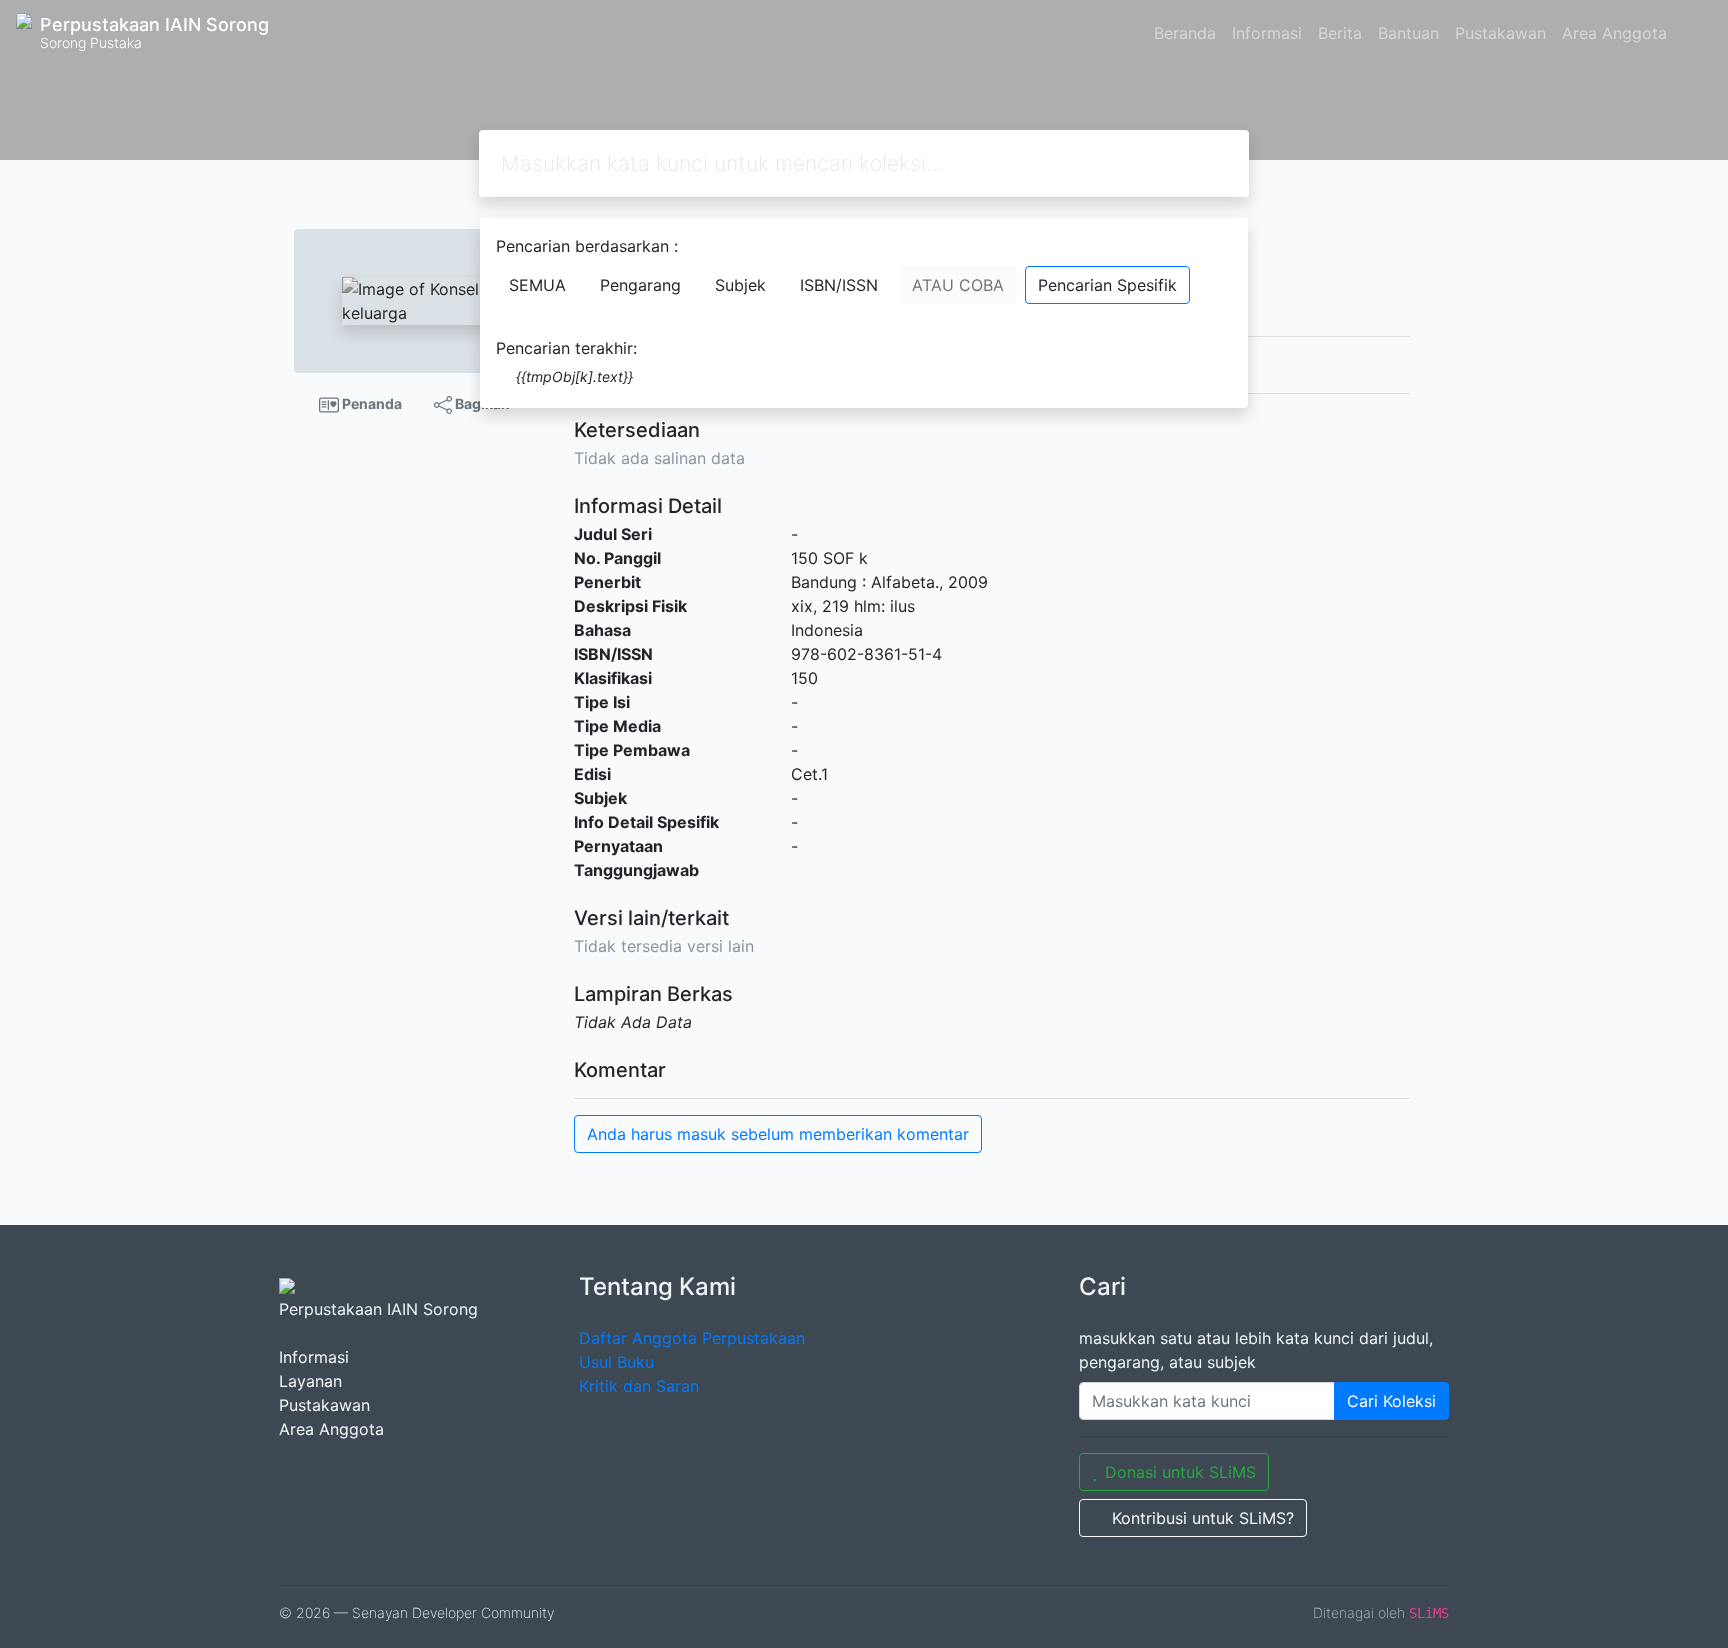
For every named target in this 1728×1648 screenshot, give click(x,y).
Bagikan (481, 403)
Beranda (1185, 33)
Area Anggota (1614, 33)
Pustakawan (1500, 33)
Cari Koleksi (1391, 1401)
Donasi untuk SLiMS (1180, 1472)
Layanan (310, 1381)
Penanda (370, 403)
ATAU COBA (958, 285)
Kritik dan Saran (639, 1386)
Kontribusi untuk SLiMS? (1203, 1518)
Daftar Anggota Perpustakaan (692, 1338)
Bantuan (1408, 33)
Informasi (1267, 33)
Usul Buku (616, 1362)
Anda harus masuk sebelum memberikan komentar (778, 1134)
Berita (1340, 33)
